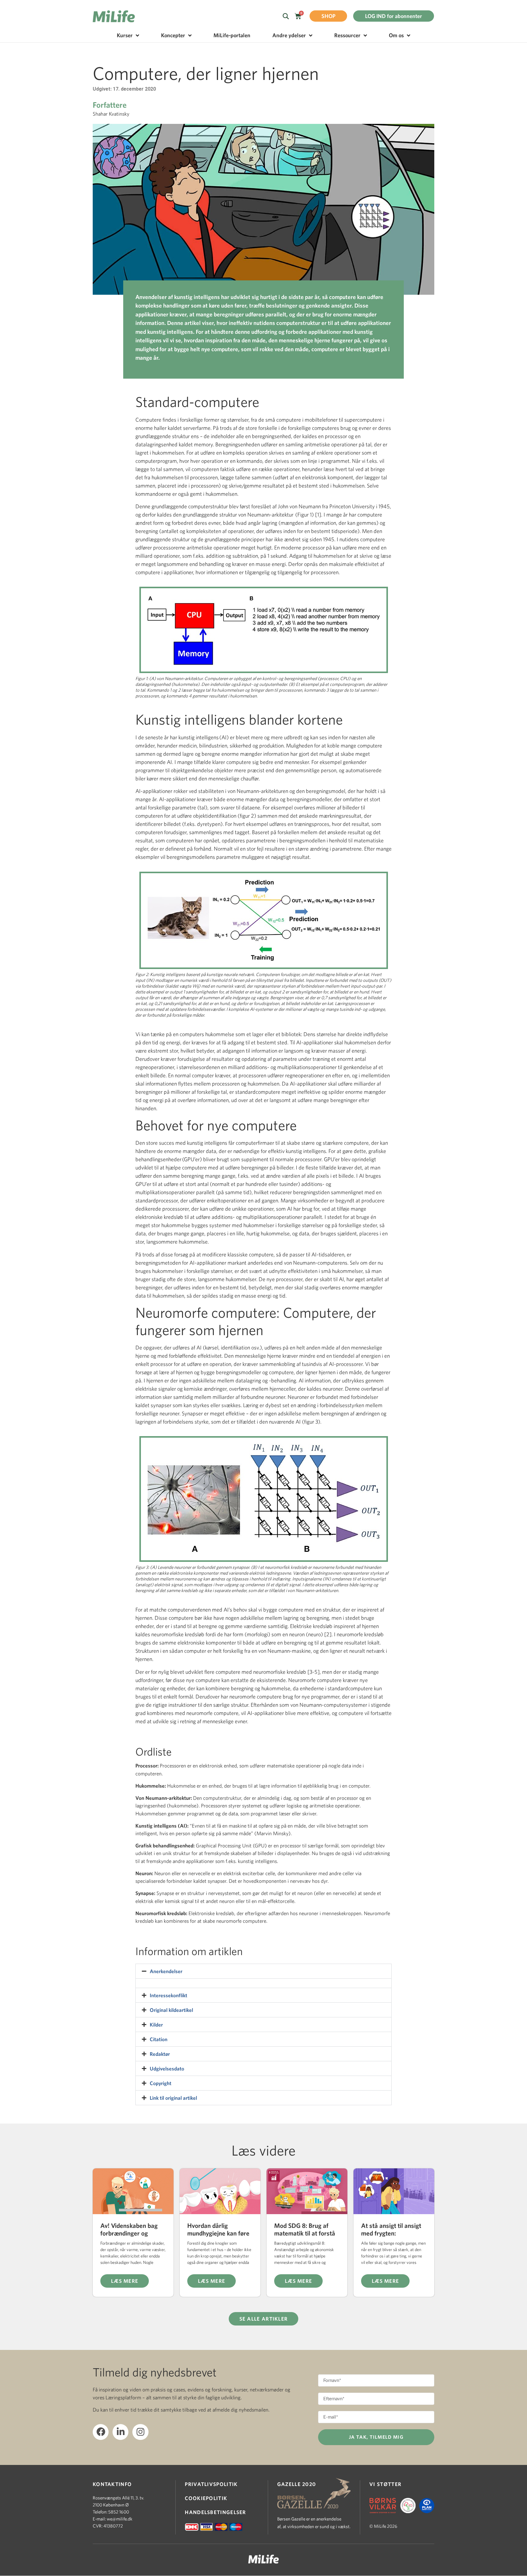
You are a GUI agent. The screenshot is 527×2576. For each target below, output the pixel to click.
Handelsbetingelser (215, 2512)
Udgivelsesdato (167, 2068)
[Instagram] (140, 2432)
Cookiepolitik (206, 2498)
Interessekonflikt (168, 1995)
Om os (396, 35)
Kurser (125, 35)
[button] (263, 1971)
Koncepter (173, 35)
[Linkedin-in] (120, 2432)
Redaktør (160, 2054)
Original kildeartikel (171, 2010)
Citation (159, 2039)
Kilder (156, 2025)
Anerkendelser (166, 1971)
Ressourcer (347, 35)
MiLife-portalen (232, 35)
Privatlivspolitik (211, 2484)
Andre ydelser (289, 35)
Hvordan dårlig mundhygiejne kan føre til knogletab (218, 2233)
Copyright (161, 2083)
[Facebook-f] (101, 2432)
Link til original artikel (173, 2098)
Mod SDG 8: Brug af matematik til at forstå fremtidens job (305, 2233)
